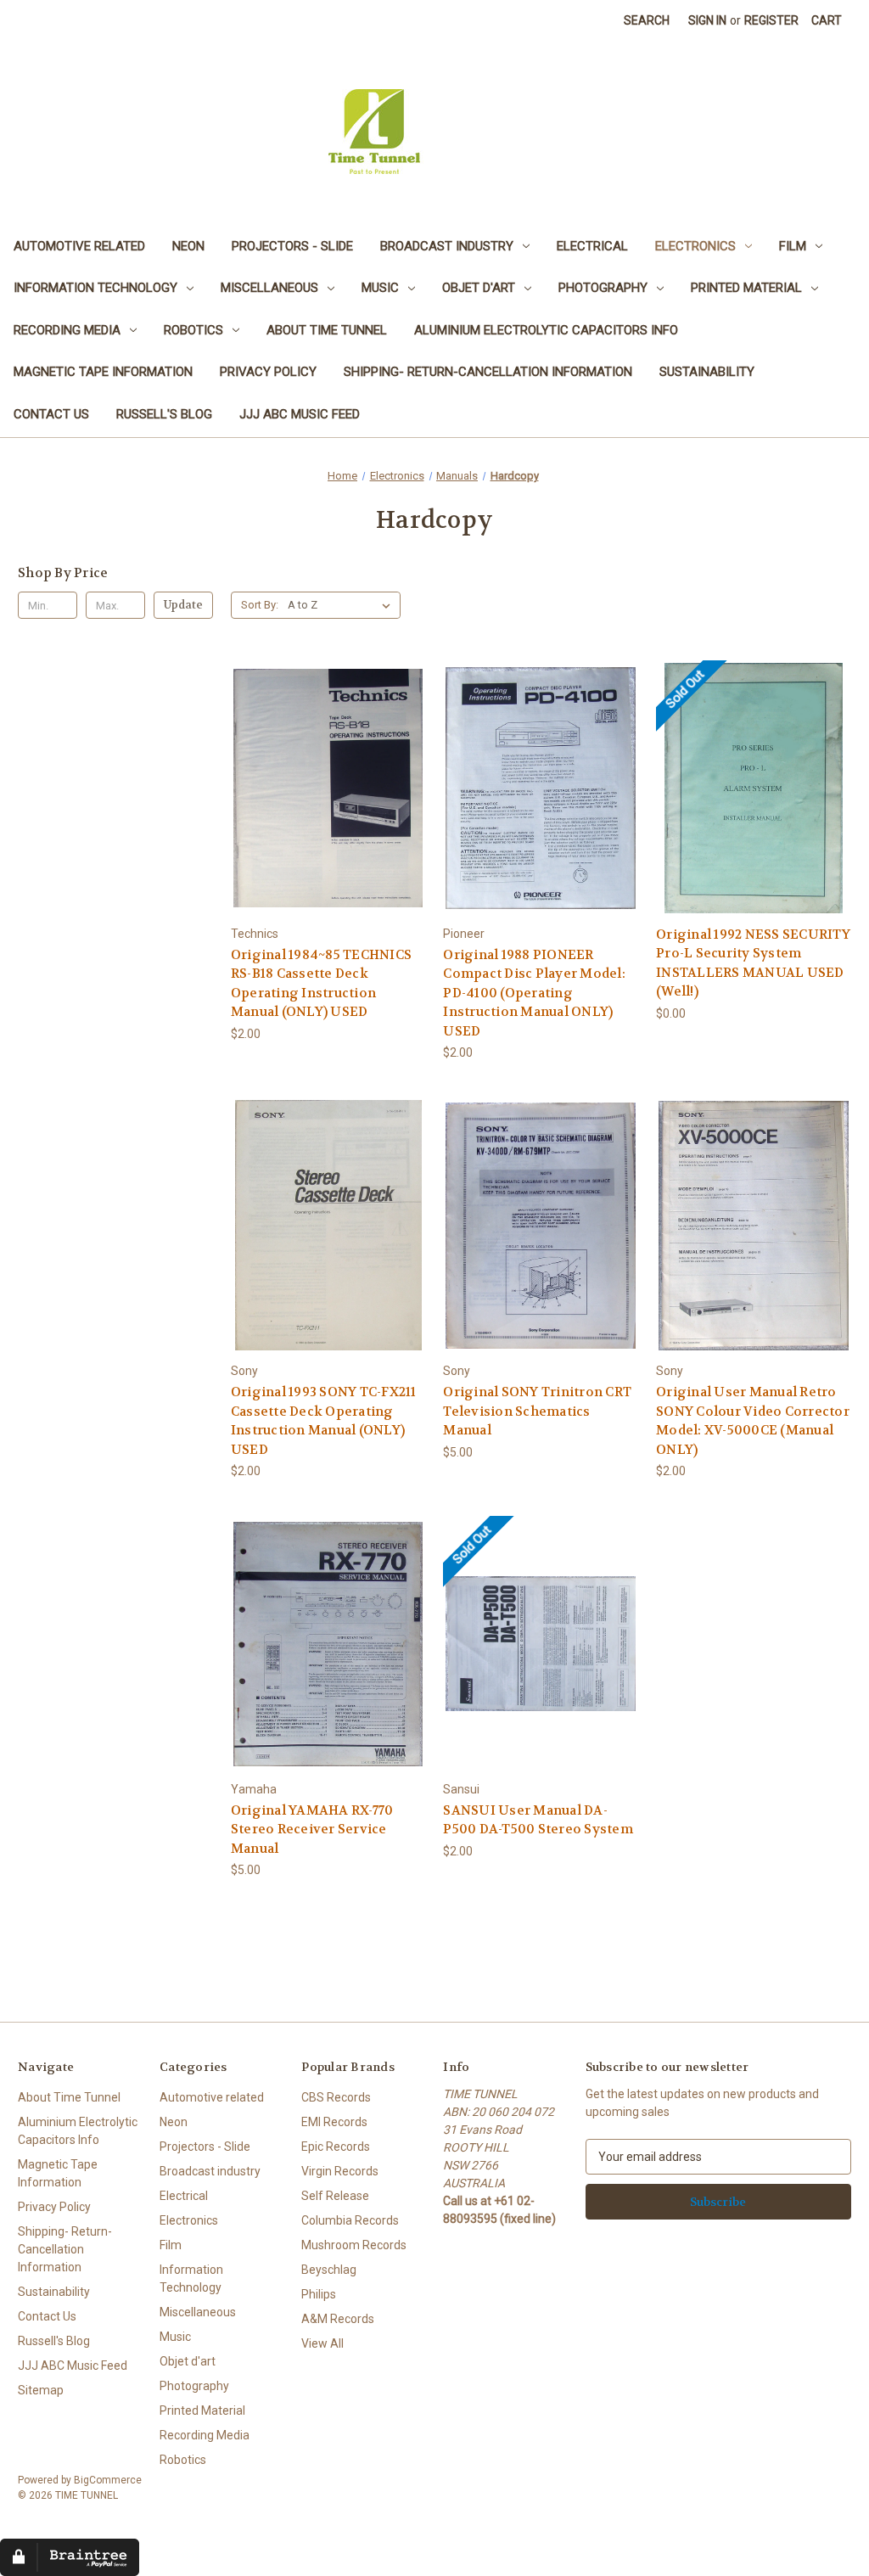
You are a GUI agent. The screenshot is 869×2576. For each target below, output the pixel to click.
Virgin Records (340, 2171)
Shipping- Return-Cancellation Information (488, 372)
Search (647, 20)
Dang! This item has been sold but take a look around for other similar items (754, 803)
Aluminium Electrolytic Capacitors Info (546, 330)
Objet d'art (479, 288)
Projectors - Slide (292, 246)
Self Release (335, 2196)
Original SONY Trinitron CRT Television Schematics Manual (537, 1411)
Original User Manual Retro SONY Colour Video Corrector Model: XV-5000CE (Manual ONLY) (753, 1421)
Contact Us (51, 414)
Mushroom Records (354, 2245)
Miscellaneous (269, 288)
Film (793, 246)
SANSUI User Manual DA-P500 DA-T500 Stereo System (538, 1820)
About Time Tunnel (327, 330)
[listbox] (342, 605)
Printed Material (746, 288)
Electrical (592, 246)
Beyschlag (329, 2270)
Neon (188, 246)
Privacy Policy (268, 372)
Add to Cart (328, 803)
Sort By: (260, 605)
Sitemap (41, 2390)
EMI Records (334, 2122)
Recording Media (67, 330)
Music (380, 288)
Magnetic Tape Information (103, 372)
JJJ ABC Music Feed (300, 414)
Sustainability (707, 372)
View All (322, 2343)
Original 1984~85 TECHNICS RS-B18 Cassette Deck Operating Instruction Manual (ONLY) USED (321, 984)
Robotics (193, 330)
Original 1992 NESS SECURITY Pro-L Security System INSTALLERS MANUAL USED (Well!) (753, 963)
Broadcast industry (447, 246)
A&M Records (338, 2319)
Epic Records (336, 2147)
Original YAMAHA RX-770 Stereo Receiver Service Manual (312, 1830)
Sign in (707, 20)
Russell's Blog (164, 414)
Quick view (328, 773)
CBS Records (336, 2097)
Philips (319, 2294)
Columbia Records (350, 2220)
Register (771, 20)
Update (183, 605)
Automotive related (79, 246)
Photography (603, 288)
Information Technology (95, 288)
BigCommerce (108, 2480)
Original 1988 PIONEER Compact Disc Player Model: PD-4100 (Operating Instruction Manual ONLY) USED (534, 993)
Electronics (695, 246)
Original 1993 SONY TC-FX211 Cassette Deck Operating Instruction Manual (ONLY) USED (324, 1421)
